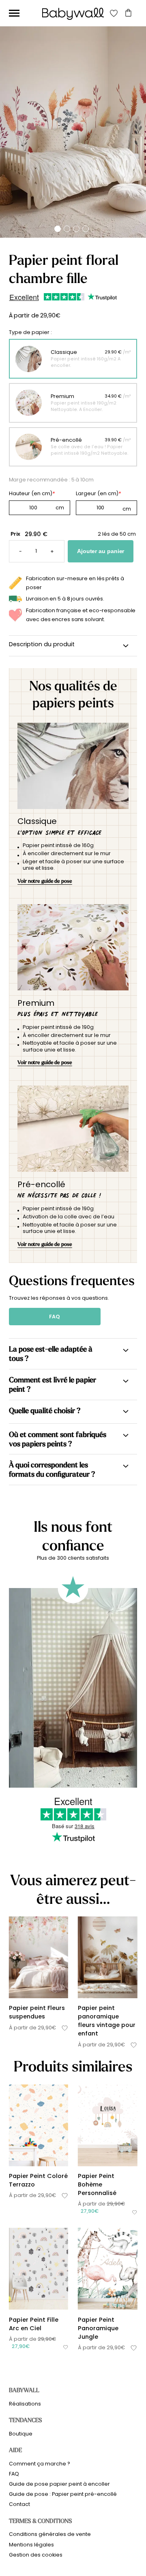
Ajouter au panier (101, 551)
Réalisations (25, 2404)
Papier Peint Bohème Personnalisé (97, 2184)
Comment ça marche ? (40, 2464)
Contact (19, 2504)
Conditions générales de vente (50, 2534)
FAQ (55, 1317)
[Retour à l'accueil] (73, 14)
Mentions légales (31, 2545)
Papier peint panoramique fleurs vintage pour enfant (107, 2021)
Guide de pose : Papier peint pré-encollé (63, 2494)
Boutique (21, 2434)
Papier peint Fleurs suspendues (37, 2012)
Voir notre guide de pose (45, 881)
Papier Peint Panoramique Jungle (98, 2328)
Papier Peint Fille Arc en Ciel (34, 2324)
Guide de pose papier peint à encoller (59, 2484)
